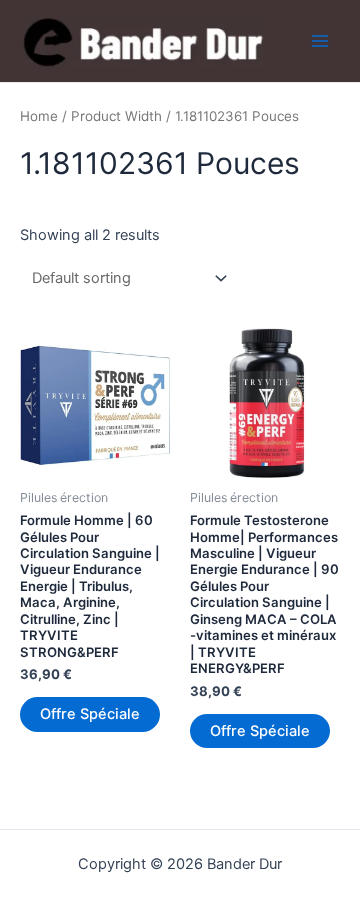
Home (39, 116)
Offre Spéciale (90, 714)
